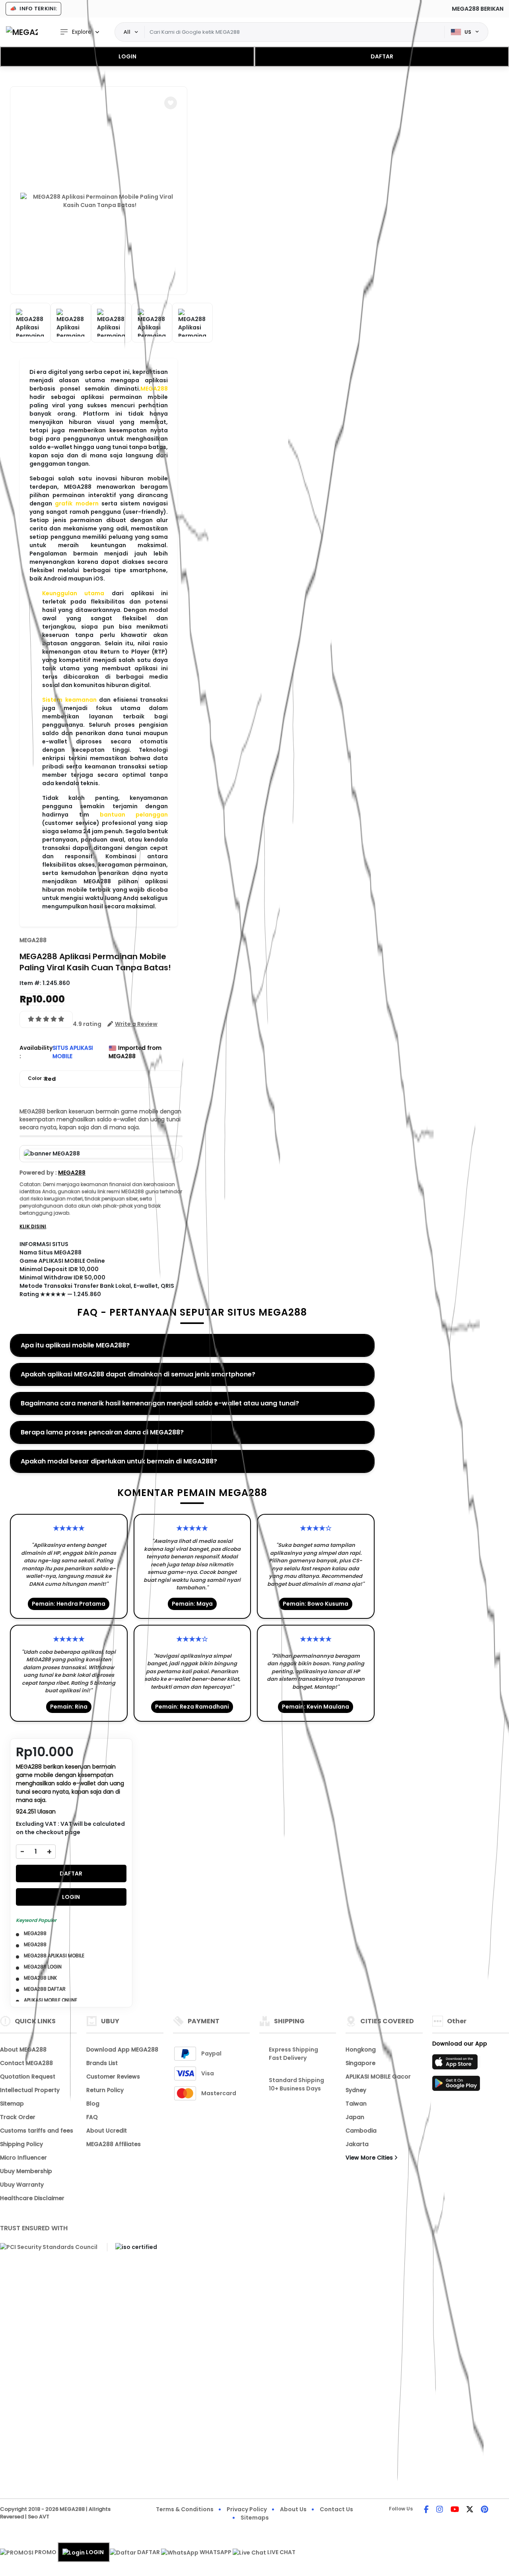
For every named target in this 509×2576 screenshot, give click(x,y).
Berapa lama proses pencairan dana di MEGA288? (102, 1432)
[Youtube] (455, 2510)
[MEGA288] (22, 32)
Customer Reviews (113, 2077)
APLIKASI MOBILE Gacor (378, 2077)
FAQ (92, 2117)
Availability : (36, 1052)
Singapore (360, 2063)
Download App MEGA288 (122, 2050)
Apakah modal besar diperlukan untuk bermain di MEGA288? (119, 1461)
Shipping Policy (21, 2144)
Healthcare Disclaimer (32, 2198)
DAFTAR (382, 56)
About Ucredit (107, 2131)
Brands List (102, 2063)
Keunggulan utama (73, 593)
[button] (171, 103)
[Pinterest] (485, 2510)
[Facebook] (426, 2510)
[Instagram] (440, 2510)
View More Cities (370, 2158)
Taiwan (356, 2104)
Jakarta (357, 2144)
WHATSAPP (216, 2552)
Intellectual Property (30, 2090)
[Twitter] (470, 2510)
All (127, 32)
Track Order (18, 2117)
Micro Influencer (23, 2158)
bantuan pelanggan (134, 815)
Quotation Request (28, 2077)
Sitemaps (255, 2518)
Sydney (356, 2090)
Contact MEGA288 (26, 2063)
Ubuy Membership (26, 2171)
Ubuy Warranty (22, 2185)
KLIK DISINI (33, 1226)
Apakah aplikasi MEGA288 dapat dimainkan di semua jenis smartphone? (138, 1374)
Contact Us (336, 2509)
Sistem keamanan (69, 700)
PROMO (46, 2552)
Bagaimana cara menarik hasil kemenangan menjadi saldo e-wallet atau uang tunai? (160, 1403)
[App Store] (456, 2064)
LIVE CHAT (281, 2552)
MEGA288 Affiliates (114, 2144)
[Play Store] (456, 2086)
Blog (93, 2104)
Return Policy (105, 2090)
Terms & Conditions (185, 2509)
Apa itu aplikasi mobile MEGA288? (75, 1345)
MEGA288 (154, 389)
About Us (293, 2509)
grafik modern (77, 503)
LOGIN (127, 56)
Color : (42, 1079)
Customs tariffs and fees (37, 2131)
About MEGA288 (23, 2050)
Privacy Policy (247, 2509)
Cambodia (361, 2131)
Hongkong (361, 2050)
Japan (355, 2117)
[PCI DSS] (49, 2247)
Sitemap (12, 2104)
